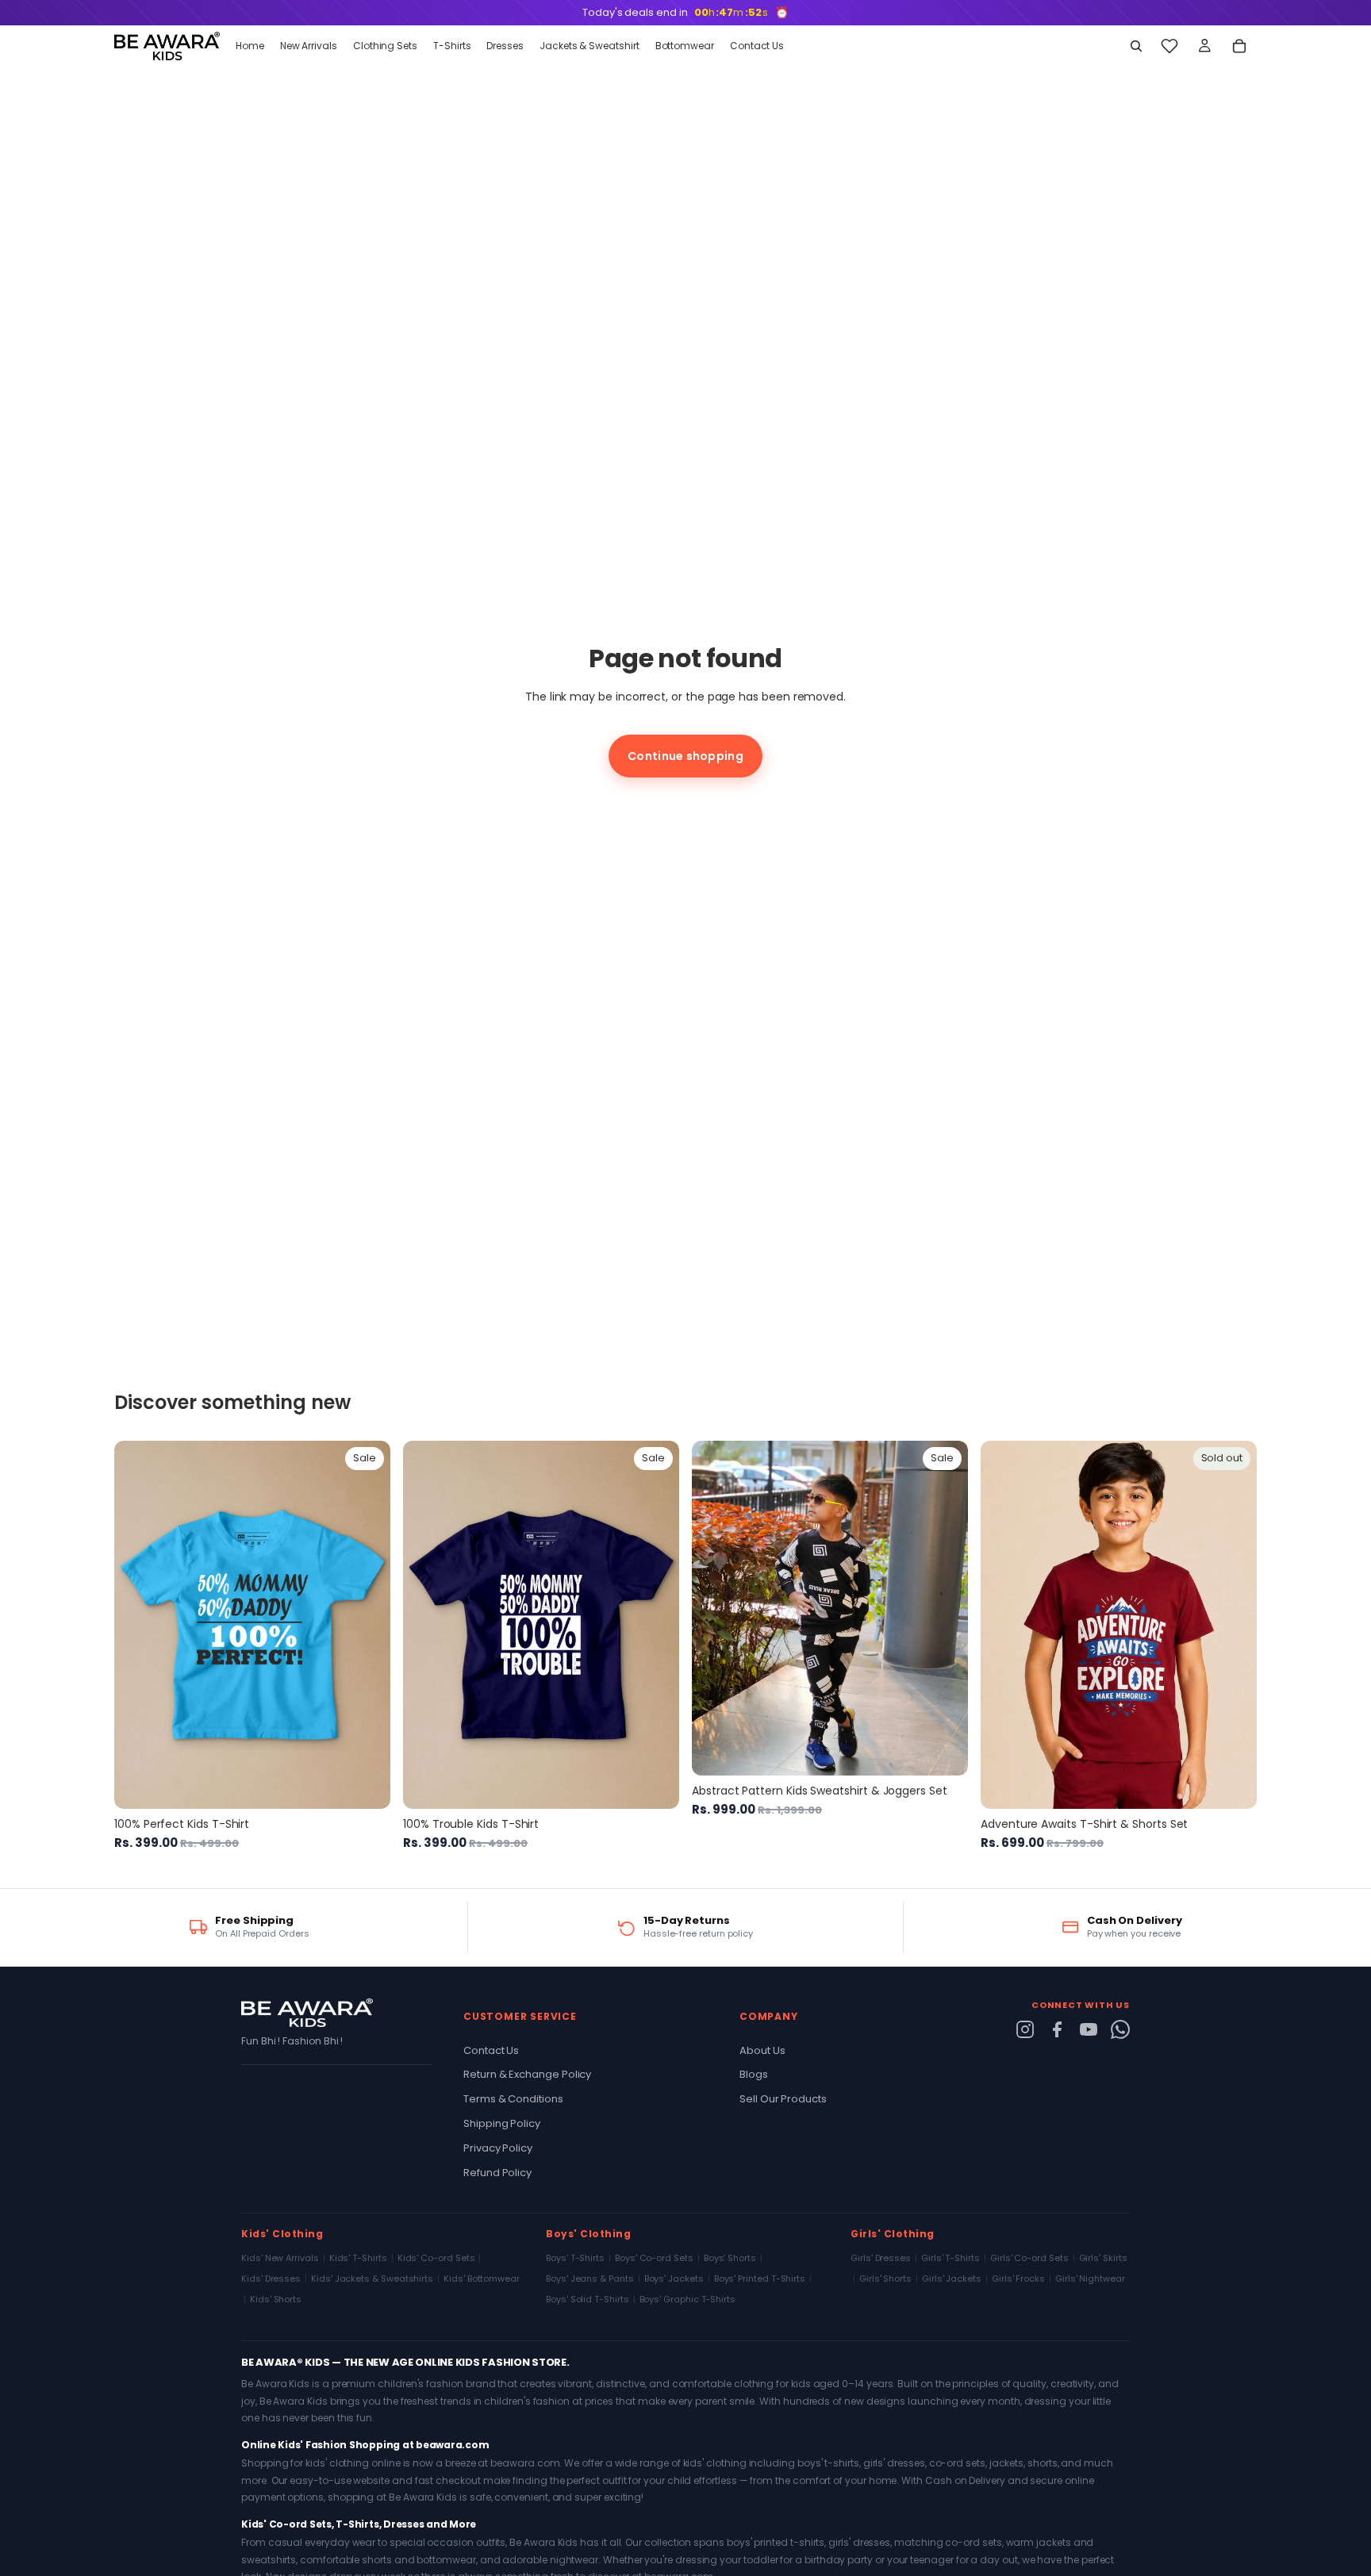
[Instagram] (1025, 2029)
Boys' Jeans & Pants (590, 2278)
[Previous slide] (138, 1625)
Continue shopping (685, 756)
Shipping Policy (502, 2123)
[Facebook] (1057, 2029)
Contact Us (491, 2050)
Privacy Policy (498, 2148)
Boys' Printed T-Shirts (760, 2278)
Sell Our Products (783, 2099)
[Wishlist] (1169, 46)
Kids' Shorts (276, 2299)
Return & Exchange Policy (527, 2074)
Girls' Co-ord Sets (1029, 2258)
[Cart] (1239, 46)
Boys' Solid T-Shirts (588, 2299)
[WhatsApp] (1120, 2029)
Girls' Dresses (881, 2258)
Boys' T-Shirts (575, 2258)
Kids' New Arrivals (280, 2258)
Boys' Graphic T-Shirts (687, 2299)
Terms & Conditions (513, 2099)
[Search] (1136, 46)
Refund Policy (497, 2173)
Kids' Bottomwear (482, 2278)
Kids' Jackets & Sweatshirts (372, 2278)
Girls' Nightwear (1090, 2278)
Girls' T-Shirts (950, 2258)
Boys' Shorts (730, 2258)
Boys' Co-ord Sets (654, 2258)
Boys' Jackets (674, 2278)
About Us (762, 2050)
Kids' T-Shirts (358, 2258)
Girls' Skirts (1103, 2258)
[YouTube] (1089, 2029)
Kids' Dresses (271, 2278)
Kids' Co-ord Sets (436, 2258)
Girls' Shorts (885, 2278)
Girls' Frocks (1018, 2278)
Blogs (754, 2074)
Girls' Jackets (952, 2278)
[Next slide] (367, 1625)
